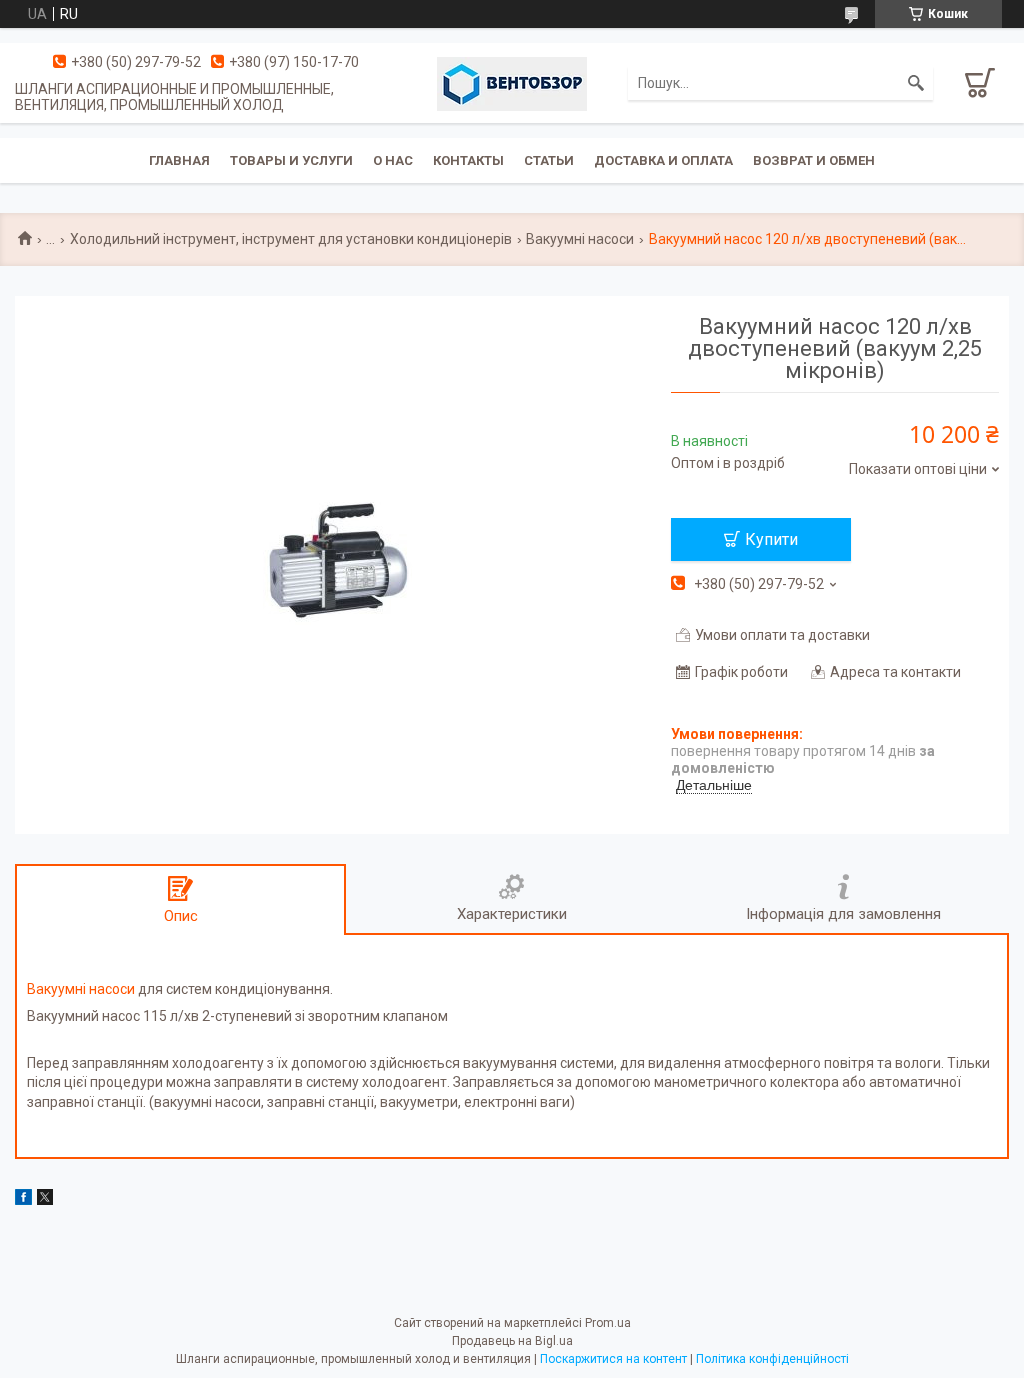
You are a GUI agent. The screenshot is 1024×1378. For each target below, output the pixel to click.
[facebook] (23, 1200)
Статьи (549, 160)
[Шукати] (916, 83)
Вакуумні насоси (580, 239)
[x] (45, 1200)
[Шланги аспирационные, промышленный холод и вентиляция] (512, 83)
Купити (771, 539)
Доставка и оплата (663, 160)
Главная (179, 160)
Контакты (468, 160)
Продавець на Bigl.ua (512, 1341)
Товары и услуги (291, 160)
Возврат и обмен (814, 160)
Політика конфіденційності (772, 1359)
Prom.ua (608, 1323)
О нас (393, 160)
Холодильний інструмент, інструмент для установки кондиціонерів (291, 239)
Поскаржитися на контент (613, 1359)
